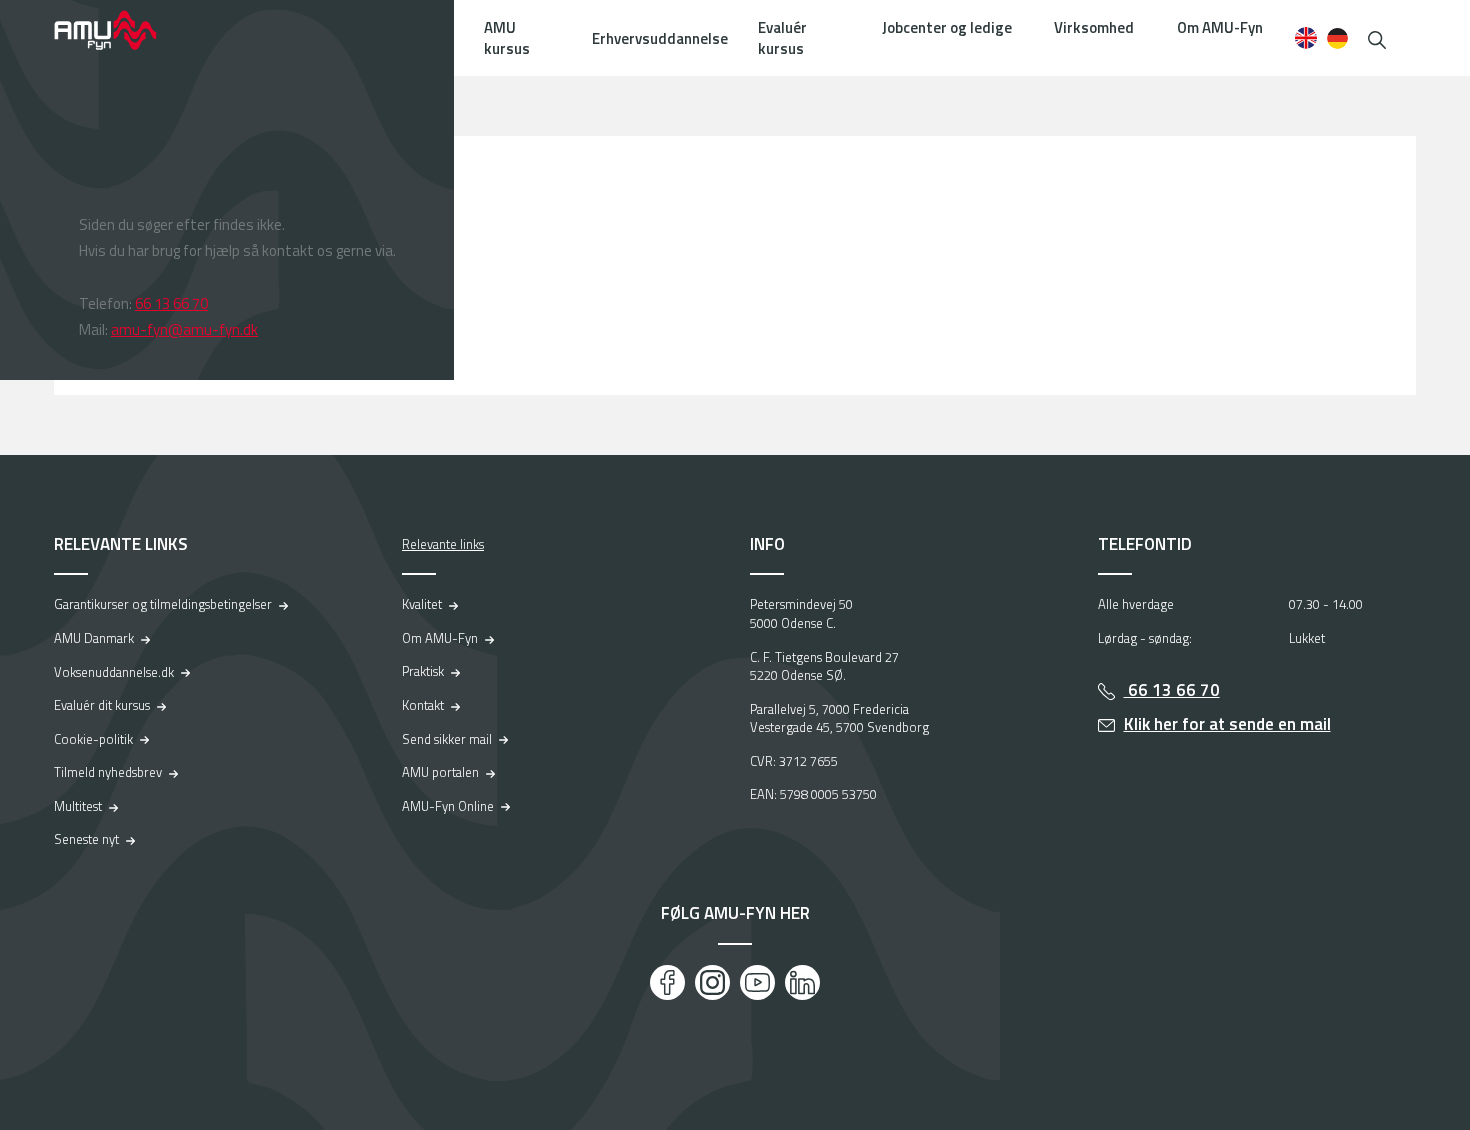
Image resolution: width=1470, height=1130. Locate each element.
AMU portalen (440, 772)
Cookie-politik (93, 739)
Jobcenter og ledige (947, 27)
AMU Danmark (94, 638)
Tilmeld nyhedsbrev (108, 772)
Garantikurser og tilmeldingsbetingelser (163, 604)
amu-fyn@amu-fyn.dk (184, 329)
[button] (1377, 37)
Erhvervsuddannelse (660, 38)
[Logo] (119, 30)
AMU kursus (507, 38)
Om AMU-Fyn (1220, 27)
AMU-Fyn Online (448, 806)
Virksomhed (1094, 27)
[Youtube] (757, 982)
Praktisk (423, 671)
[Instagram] (712, 982)
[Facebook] (667, 982)
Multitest (78, 806)
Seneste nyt (86, 839)
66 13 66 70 (171, 303)
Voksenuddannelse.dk (114, 672)
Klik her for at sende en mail (1227, 724)
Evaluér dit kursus (102, 705)
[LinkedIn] (802, 982)
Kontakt (423, 705)
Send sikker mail (447, 739)
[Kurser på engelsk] (1305, 38)
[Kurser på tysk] (1337, 38)
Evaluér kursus (782, 38)
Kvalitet (422, 604)
